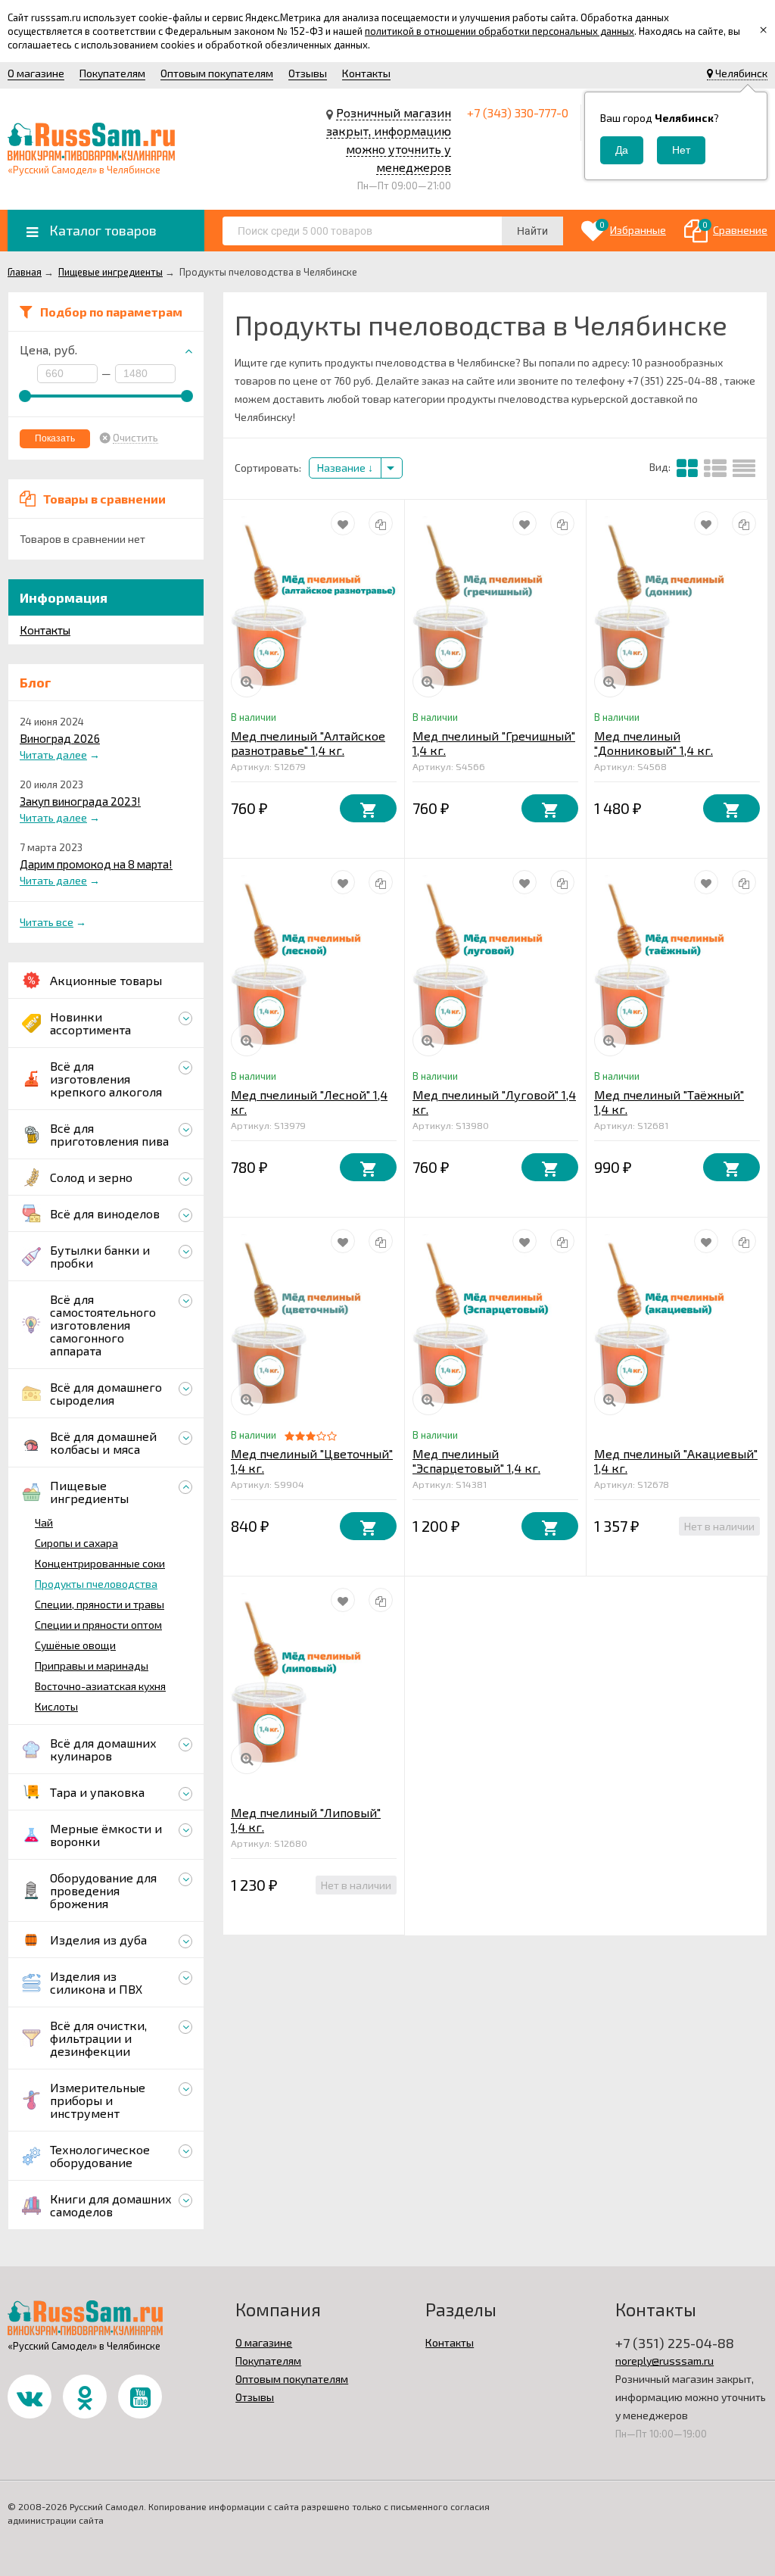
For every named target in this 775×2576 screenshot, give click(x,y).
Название (342, 468)
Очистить (135, 438)
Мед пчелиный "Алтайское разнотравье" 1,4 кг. (308, 743)
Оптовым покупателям (217, 73)
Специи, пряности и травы (100, 1604)
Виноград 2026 (60, 738)
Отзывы (308, 73)
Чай (44, 1522)
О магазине (36, 73)
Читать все (47, 922)
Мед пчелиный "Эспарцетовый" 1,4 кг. (476, 1461)
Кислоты (56, 1706)
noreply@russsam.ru (665, 2361)
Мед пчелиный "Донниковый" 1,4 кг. (654, 743)
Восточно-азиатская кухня (100, 1686)
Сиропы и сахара (76, 1543)
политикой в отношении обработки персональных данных (500, 31)
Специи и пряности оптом (98, 1625)
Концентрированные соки (100, 1563)
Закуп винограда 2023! (80, 801)
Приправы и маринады (92, 1665)
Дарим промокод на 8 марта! (96, 864)
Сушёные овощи (75, 1645)
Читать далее (53, 755)
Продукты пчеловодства (96, 1584)
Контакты (366, 73)
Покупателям (112, 73)
